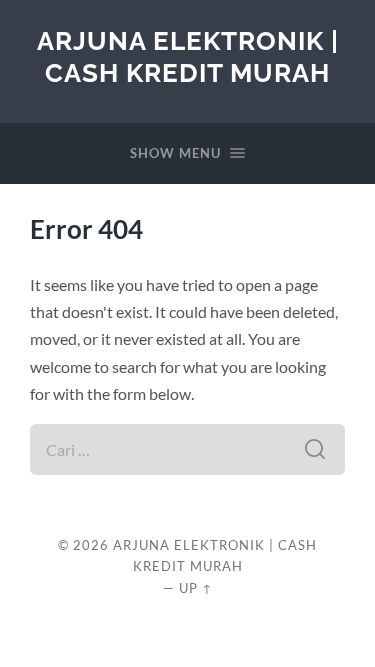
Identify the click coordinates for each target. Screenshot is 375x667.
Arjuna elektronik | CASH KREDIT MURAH (188, 56)
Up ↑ (196, 588)
